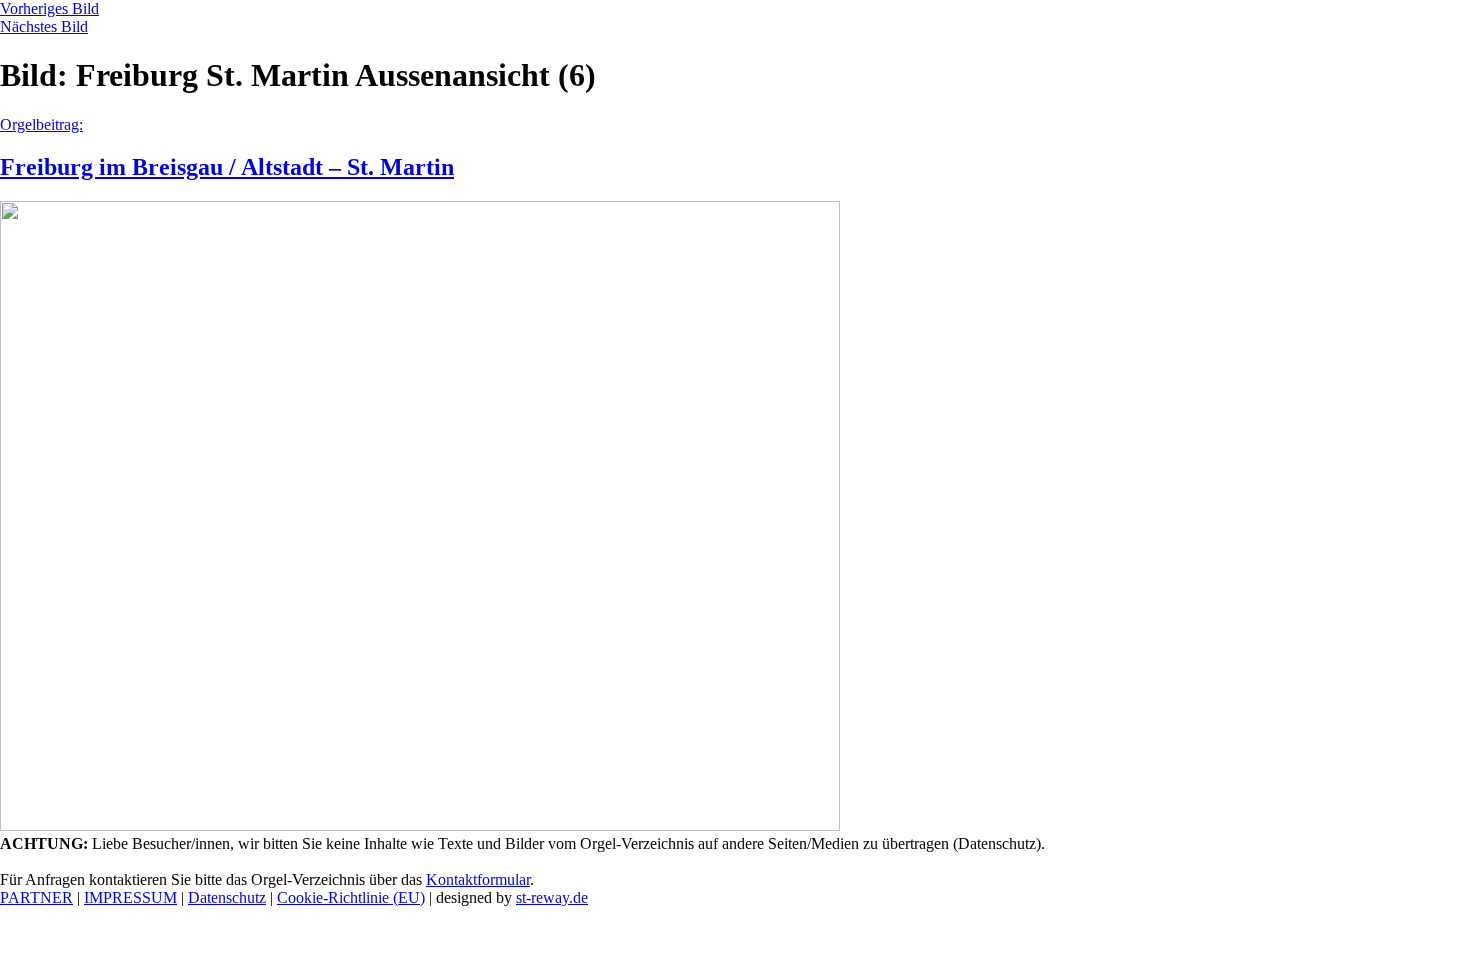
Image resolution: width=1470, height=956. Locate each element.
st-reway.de (552, 897)
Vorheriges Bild (49, 8)
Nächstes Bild (44, 26)
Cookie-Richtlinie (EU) (351, 897)
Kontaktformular (478, 879)
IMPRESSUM (130, 897)
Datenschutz (227, 897)
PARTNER (36, 897)
